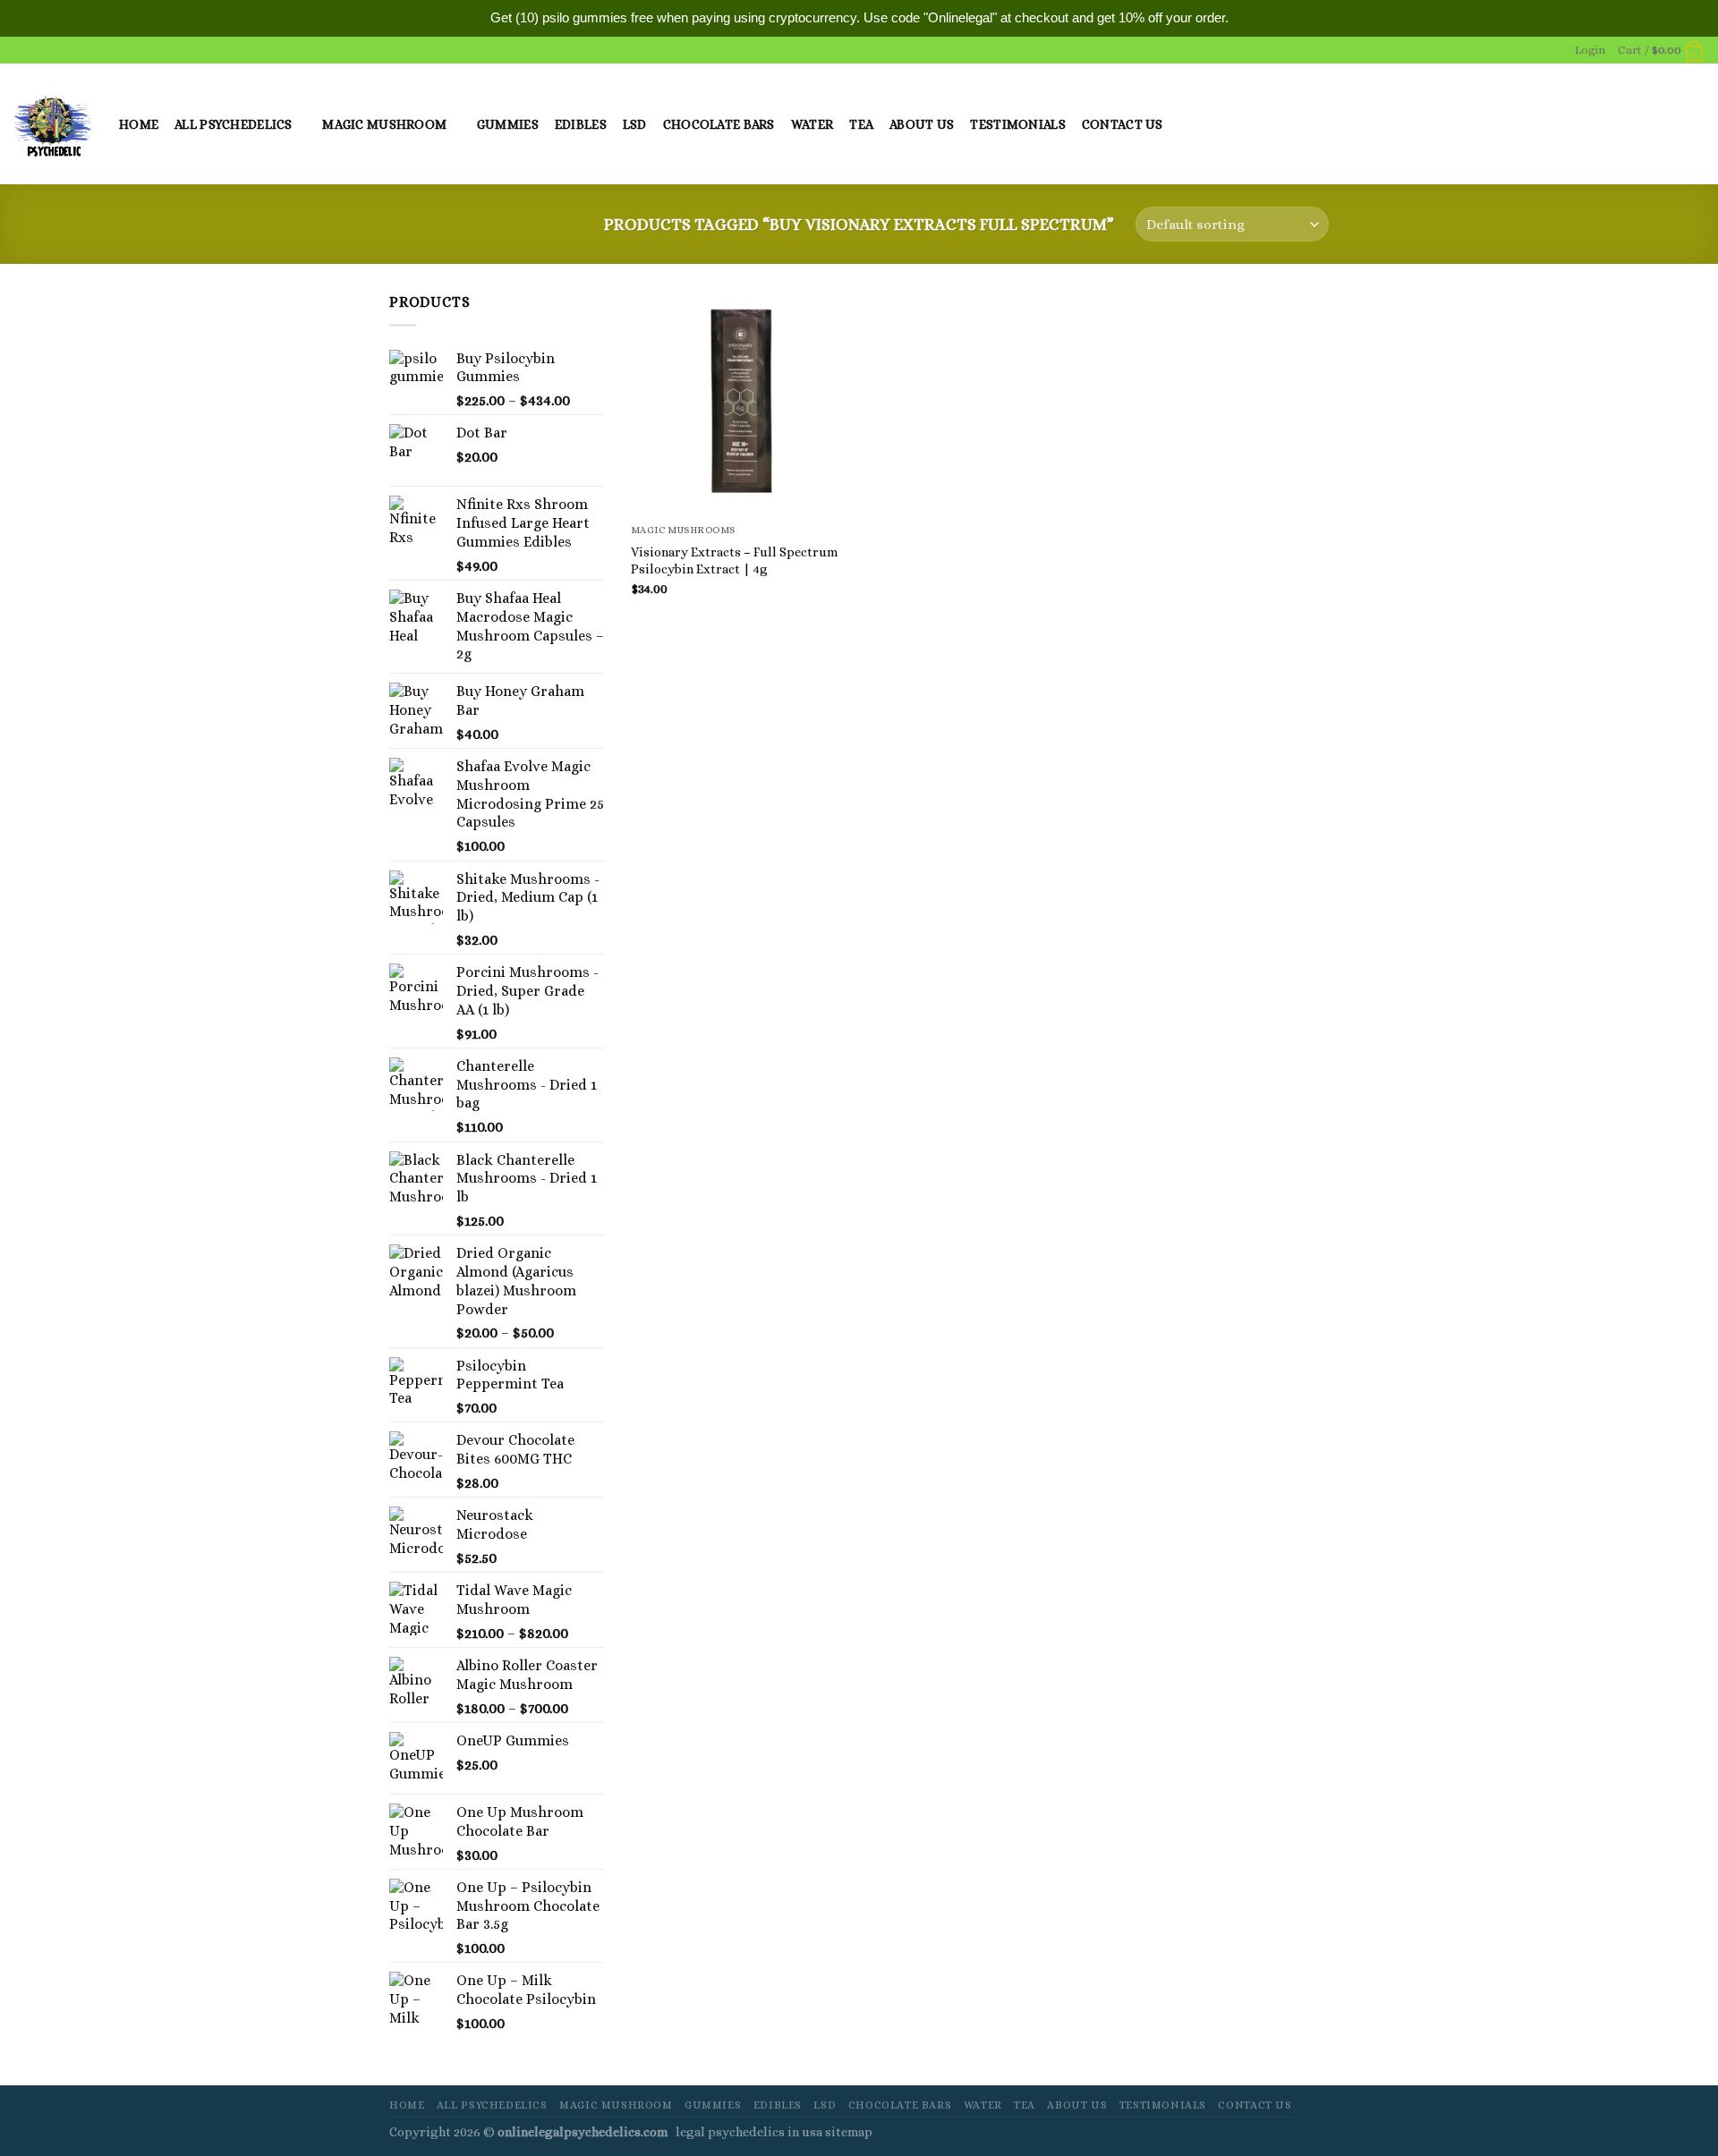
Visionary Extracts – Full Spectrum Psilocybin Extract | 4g (734, 560)
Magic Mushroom (384, 124)
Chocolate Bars (719, 124)
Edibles (581, 124)
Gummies (508, 124)
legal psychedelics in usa (750, 2132)
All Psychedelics (234, 124)
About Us (922, 124)
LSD (635, 124)
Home (139, 124)
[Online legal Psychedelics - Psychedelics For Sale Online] (53, 124)
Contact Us (1123, 124)
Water (812, 124)
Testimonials (1017, 124)
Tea (861, 124)
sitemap (849, 2132)
